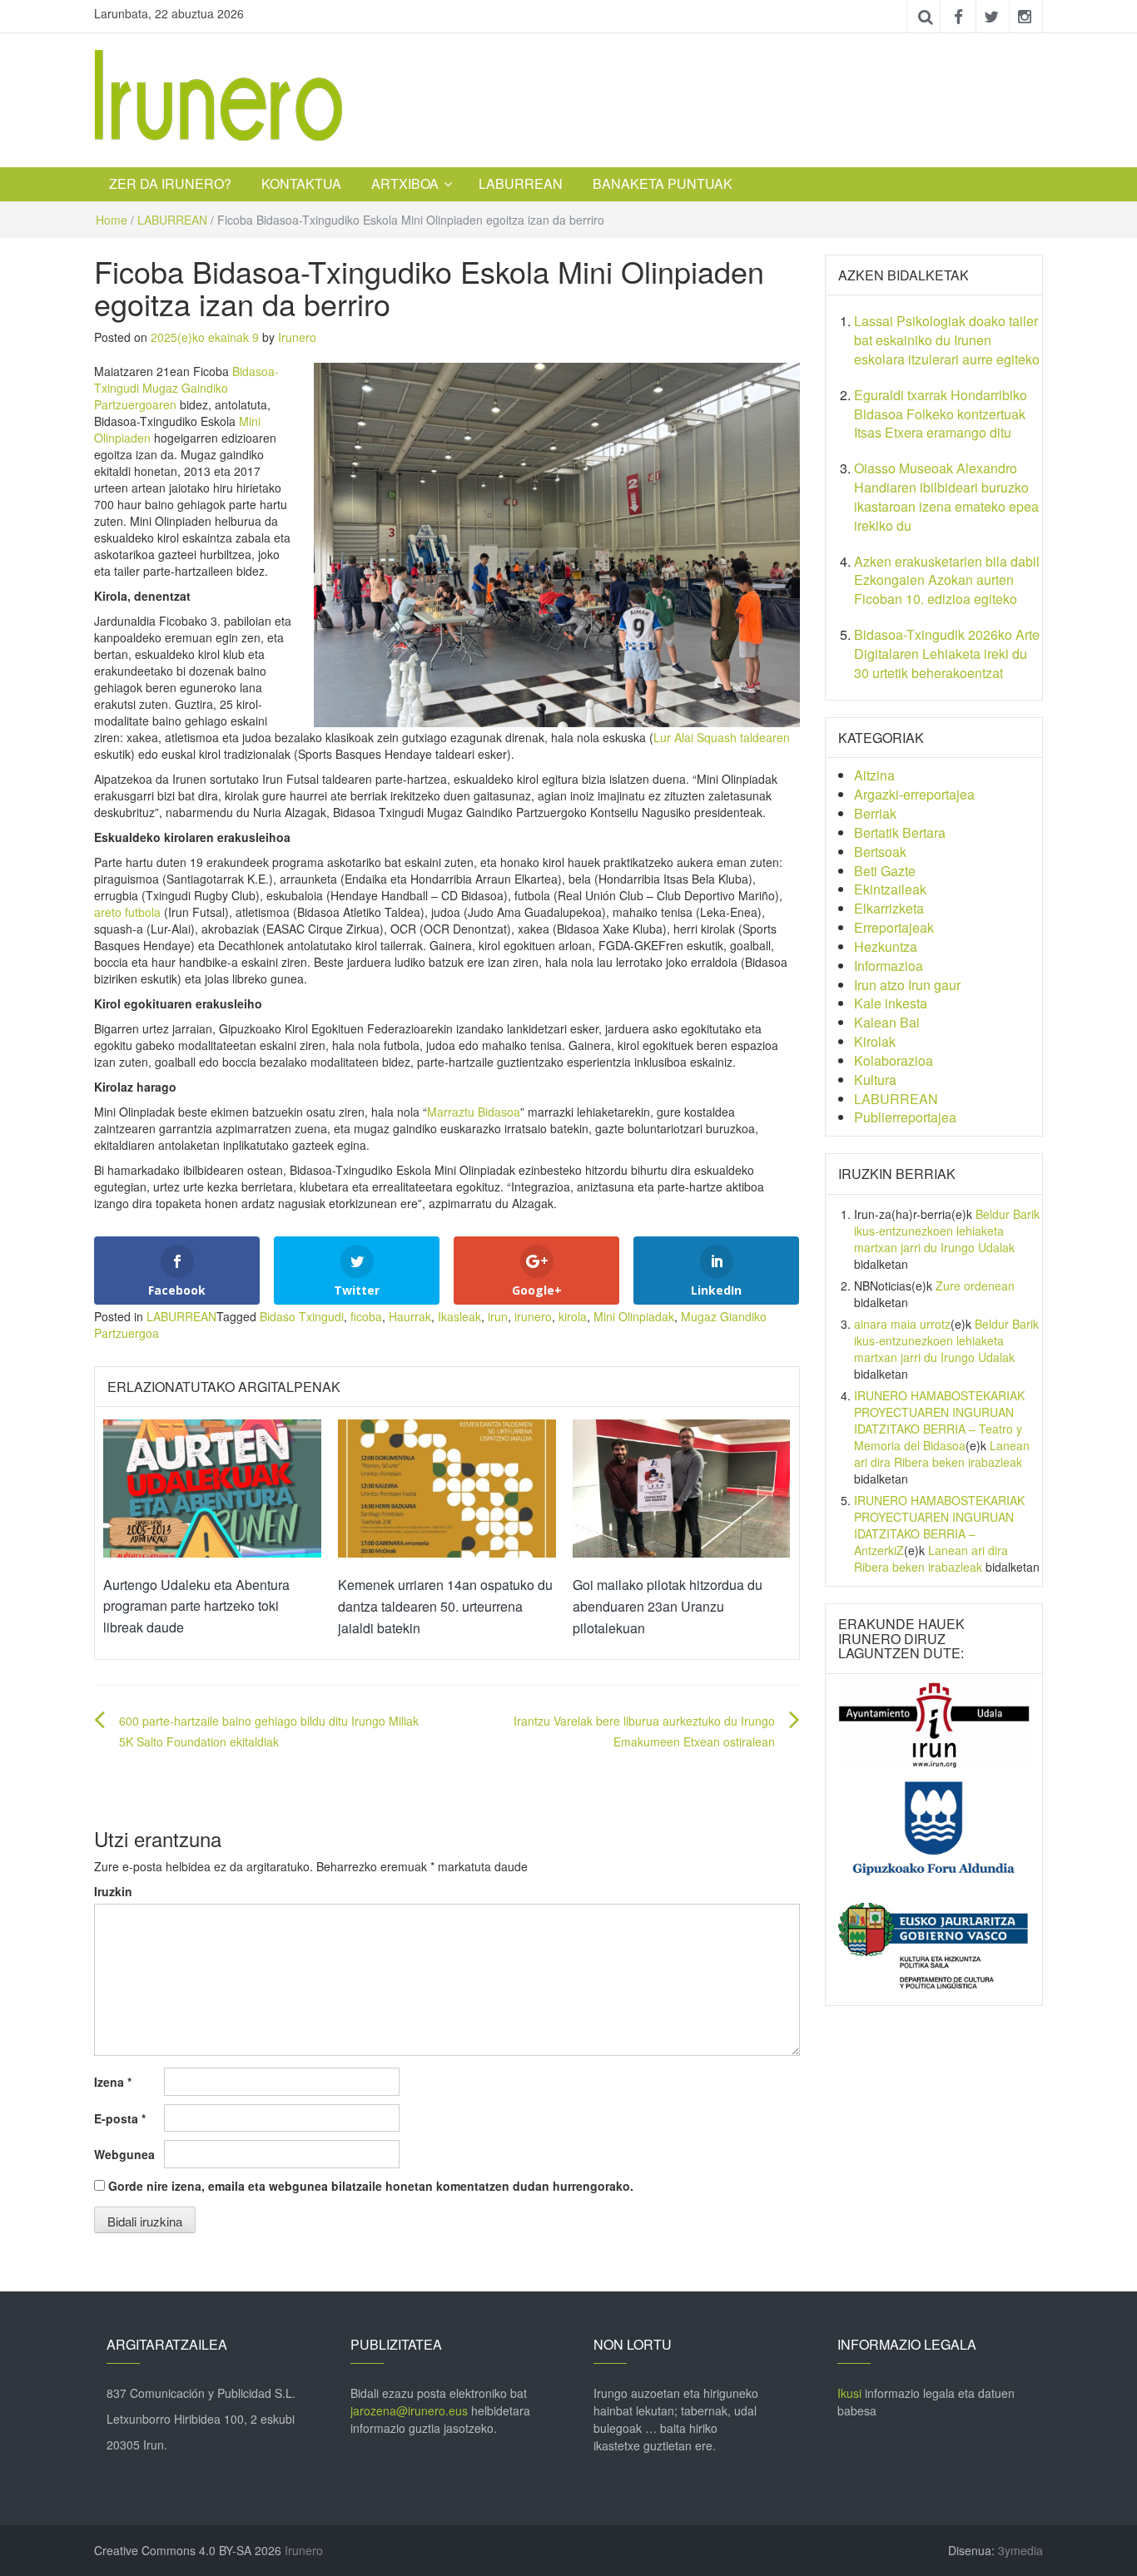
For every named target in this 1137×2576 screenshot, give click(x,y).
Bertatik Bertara (900, 832)
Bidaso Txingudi (302, 1316)
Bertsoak (880, 852)
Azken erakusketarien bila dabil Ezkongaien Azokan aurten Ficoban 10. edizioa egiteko (947, 580)
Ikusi (849, 2393)
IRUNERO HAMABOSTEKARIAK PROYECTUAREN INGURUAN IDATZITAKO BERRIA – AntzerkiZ (939, 1525)
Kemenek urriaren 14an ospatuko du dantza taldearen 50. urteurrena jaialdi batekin (445, 1606)
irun (498, 1316)
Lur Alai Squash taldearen (722, 737)
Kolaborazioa (894, 1060)
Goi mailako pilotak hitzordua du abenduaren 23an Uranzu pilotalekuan (668, 1606)
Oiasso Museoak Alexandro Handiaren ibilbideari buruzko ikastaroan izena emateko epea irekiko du (946, 497)
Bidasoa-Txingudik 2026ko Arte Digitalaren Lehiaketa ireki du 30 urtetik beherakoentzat (947, 654)
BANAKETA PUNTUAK (663, 183)
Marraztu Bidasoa (474, 1112)
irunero (533, 1316)
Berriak (875, 813)
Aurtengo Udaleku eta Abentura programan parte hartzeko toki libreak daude (196, 1606)
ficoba (366, 1316)
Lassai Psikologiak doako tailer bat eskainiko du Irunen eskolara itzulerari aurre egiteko (947, 340)
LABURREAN (521, 183)
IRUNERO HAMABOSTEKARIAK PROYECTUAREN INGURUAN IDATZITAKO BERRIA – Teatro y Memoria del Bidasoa (939, 1420)
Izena (113, 2082)
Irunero (297, 337)
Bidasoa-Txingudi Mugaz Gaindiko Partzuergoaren (186, 388)
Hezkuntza (886, 946)
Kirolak (875, 1041)
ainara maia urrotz (902, 1324)
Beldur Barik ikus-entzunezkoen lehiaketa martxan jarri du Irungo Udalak (947, 1231)
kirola (573, 1316)
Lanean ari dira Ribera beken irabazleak (942, 1454)
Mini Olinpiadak (634, 1316)
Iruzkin (113, 1891)
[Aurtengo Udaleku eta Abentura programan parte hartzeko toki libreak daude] (212, 1487)
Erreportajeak (894, 927)
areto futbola (127, 912)
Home (112, 220)
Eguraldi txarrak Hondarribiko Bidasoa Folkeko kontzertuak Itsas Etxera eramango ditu (941, 414)
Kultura (875, 1080)
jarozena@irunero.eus (409, 2410)
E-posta (120, 2118)
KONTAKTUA (301, 183)
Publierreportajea (905, 1117)
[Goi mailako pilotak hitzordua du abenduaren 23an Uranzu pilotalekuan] (682, 1487)
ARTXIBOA (405, 183)
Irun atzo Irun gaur (907, 985)
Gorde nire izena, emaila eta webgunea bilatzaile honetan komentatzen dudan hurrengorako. (371, 2186)
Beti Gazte (885, 871)
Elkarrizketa (889, 908)
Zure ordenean (975, 1286)
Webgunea (124, 2154)
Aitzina (874, 775)
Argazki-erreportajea (914, 794)
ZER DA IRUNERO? (170, 183)
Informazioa (889, 966)
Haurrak (410, 1316)
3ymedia (1020, 2550)
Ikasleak (459, 1316)
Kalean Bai (887, 1022)
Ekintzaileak (890, 889)
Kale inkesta (891, 1003)
